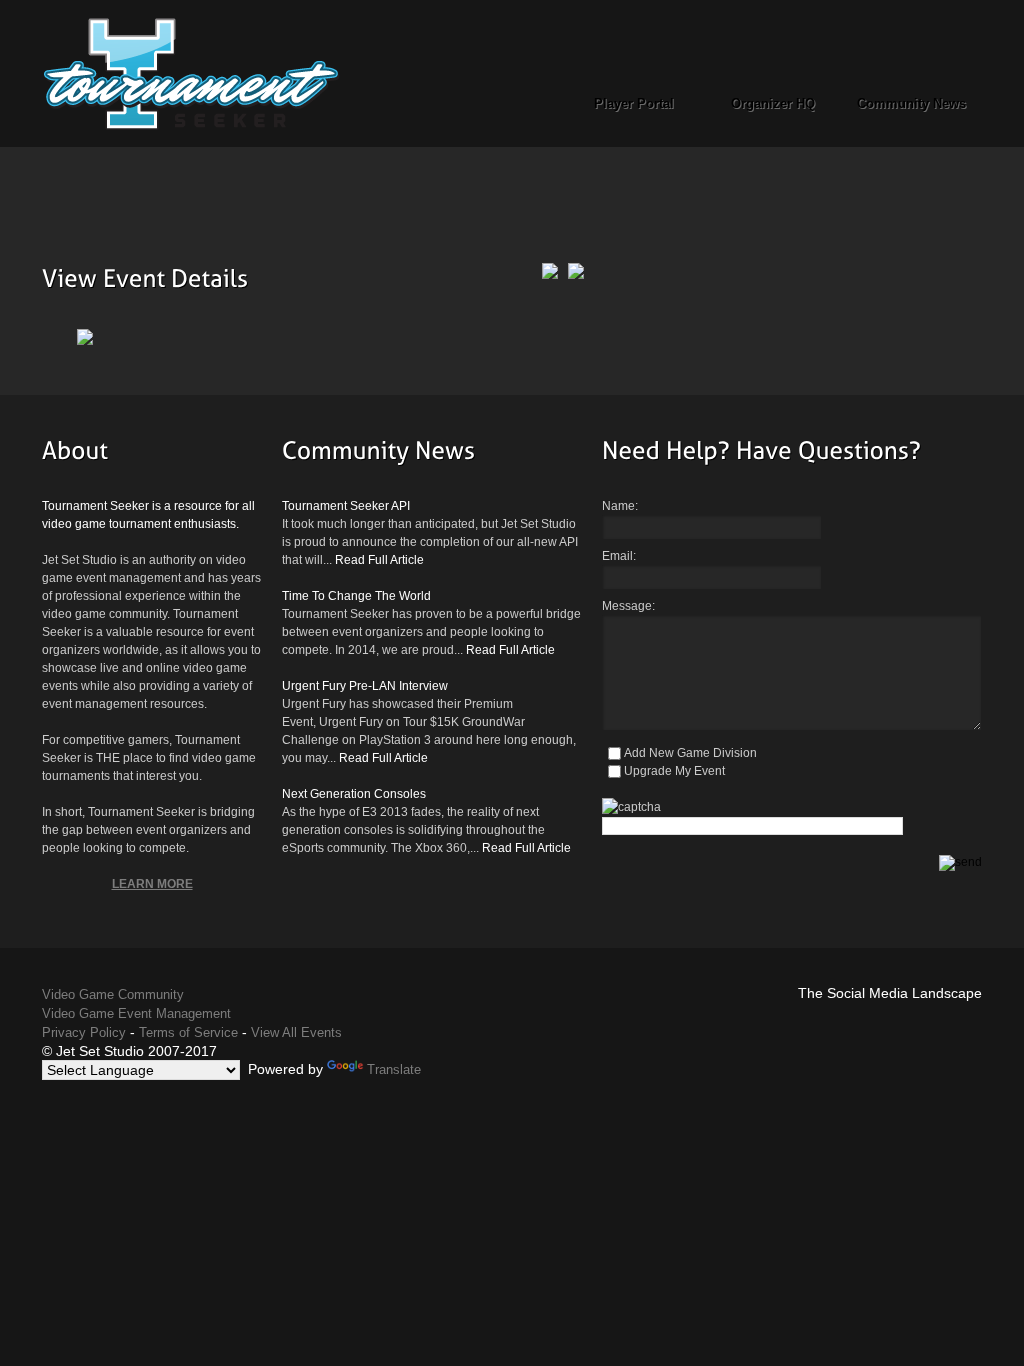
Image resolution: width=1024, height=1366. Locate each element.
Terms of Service (188, 1032)
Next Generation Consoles (354, 794)
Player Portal (634, 103)
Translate (394, 1069)
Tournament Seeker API (346, 506)
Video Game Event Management (136, 1013)
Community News (911, 103)
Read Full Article (379, 560)
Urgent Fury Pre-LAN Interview (365, 686)
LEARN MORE (152, 884)
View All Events (296, 1032)
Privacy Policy (84, 1032)
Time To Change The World (356, 596)
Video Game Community (113, 994)
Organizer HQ (773, 103)
